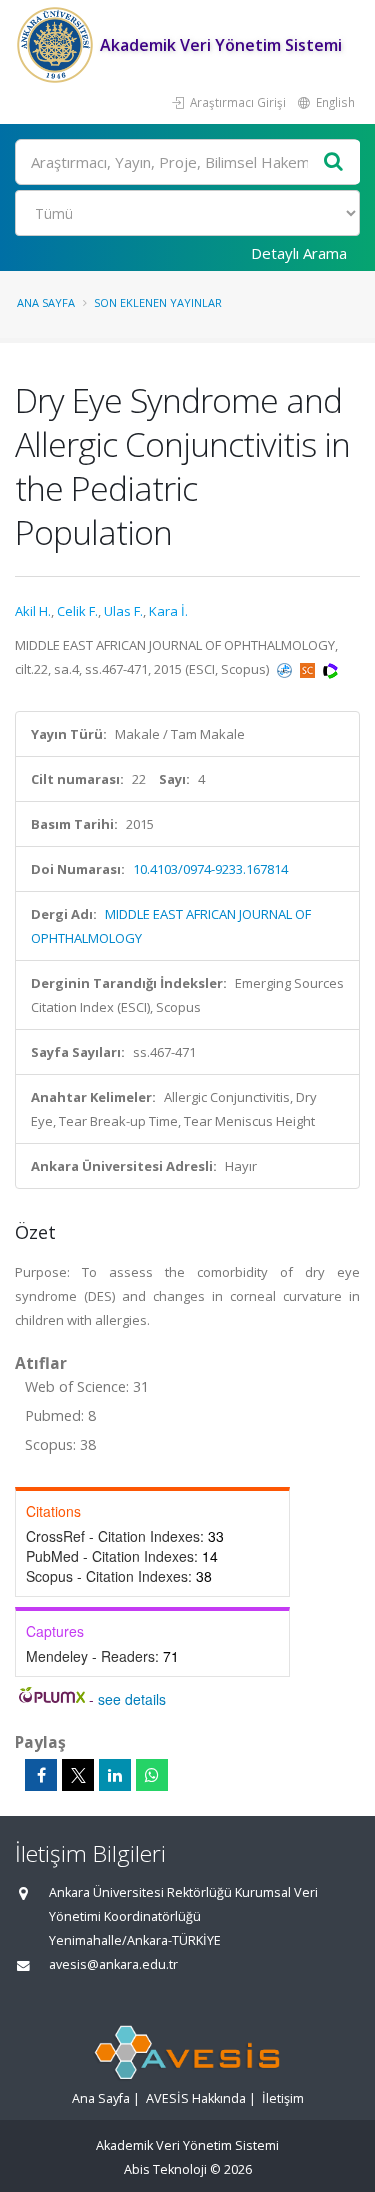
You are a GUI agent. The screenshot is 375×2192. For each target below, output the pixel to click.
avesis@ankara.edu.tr (113, 1964)
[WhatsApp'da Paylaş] (152, 1775)
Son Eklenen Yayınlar (158, 302)
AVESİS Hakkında (196, 2098)
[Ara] (334, 162)
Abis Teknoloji (165, 2169)
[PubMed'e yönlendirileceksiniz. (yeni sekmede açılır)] (286, 669)
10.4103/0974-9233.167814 (210, 869)
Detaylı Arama (299, 253)
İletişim (283, 2098)
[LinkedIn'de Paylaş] (115, 1775)
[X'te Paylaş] (78, 1775)
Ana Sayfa (46, 302)
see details (132, 1699)
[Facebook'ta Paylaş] (41, 1775)
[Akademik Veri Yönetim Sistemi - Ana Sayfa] (57, 45)
